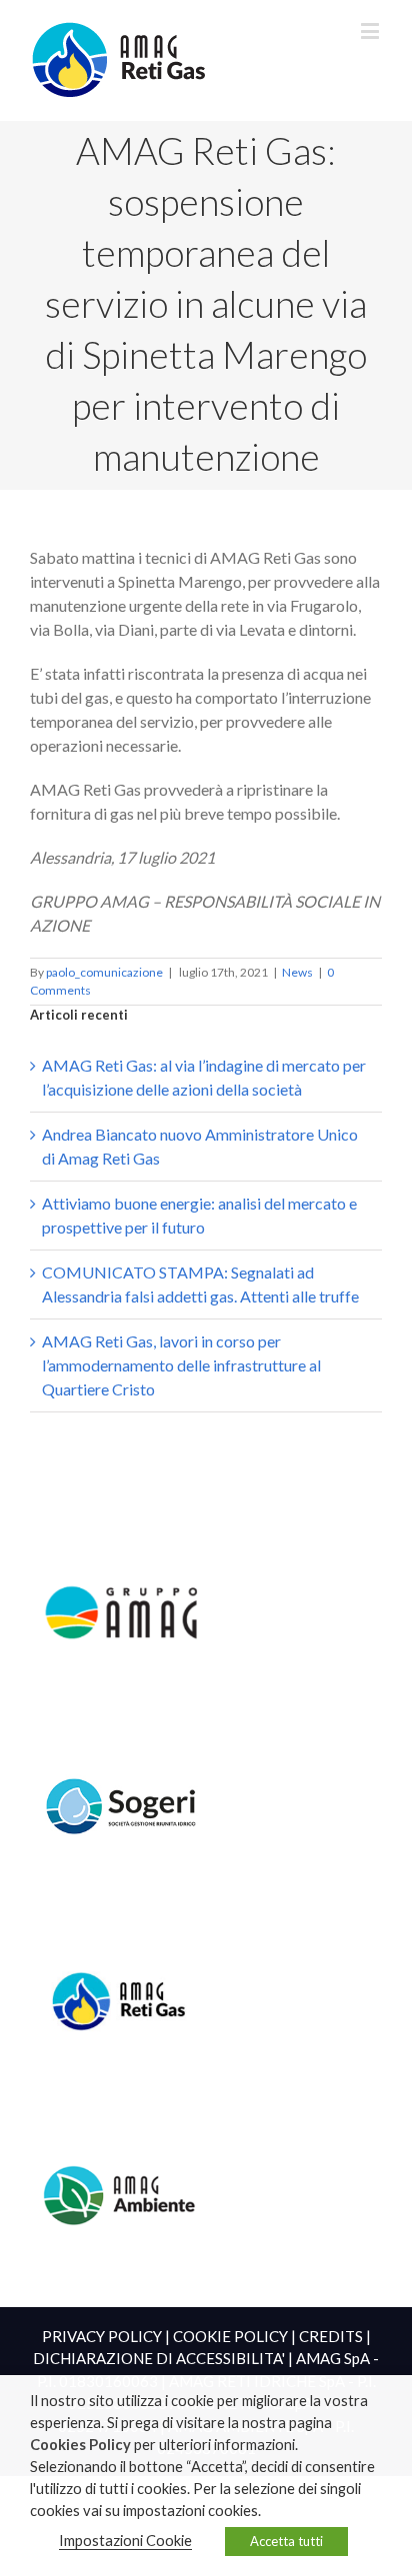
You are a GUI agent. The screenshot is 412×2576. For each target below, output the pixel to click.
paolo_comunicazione (104, 972)
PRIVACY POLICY (102, 2336)
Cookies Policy (80, 2445)
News (297, 972)
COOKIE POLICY (230, 2336)
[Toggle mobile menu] (371, 30)
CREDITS (331, 2336)
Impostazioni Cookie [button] (125, 2541)
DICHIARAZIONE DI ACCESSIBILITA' (159, 2358)
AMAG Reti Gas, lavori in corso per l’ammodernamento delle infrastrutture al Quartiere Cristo (181, 1365)
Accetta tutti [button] (286, 2541)
